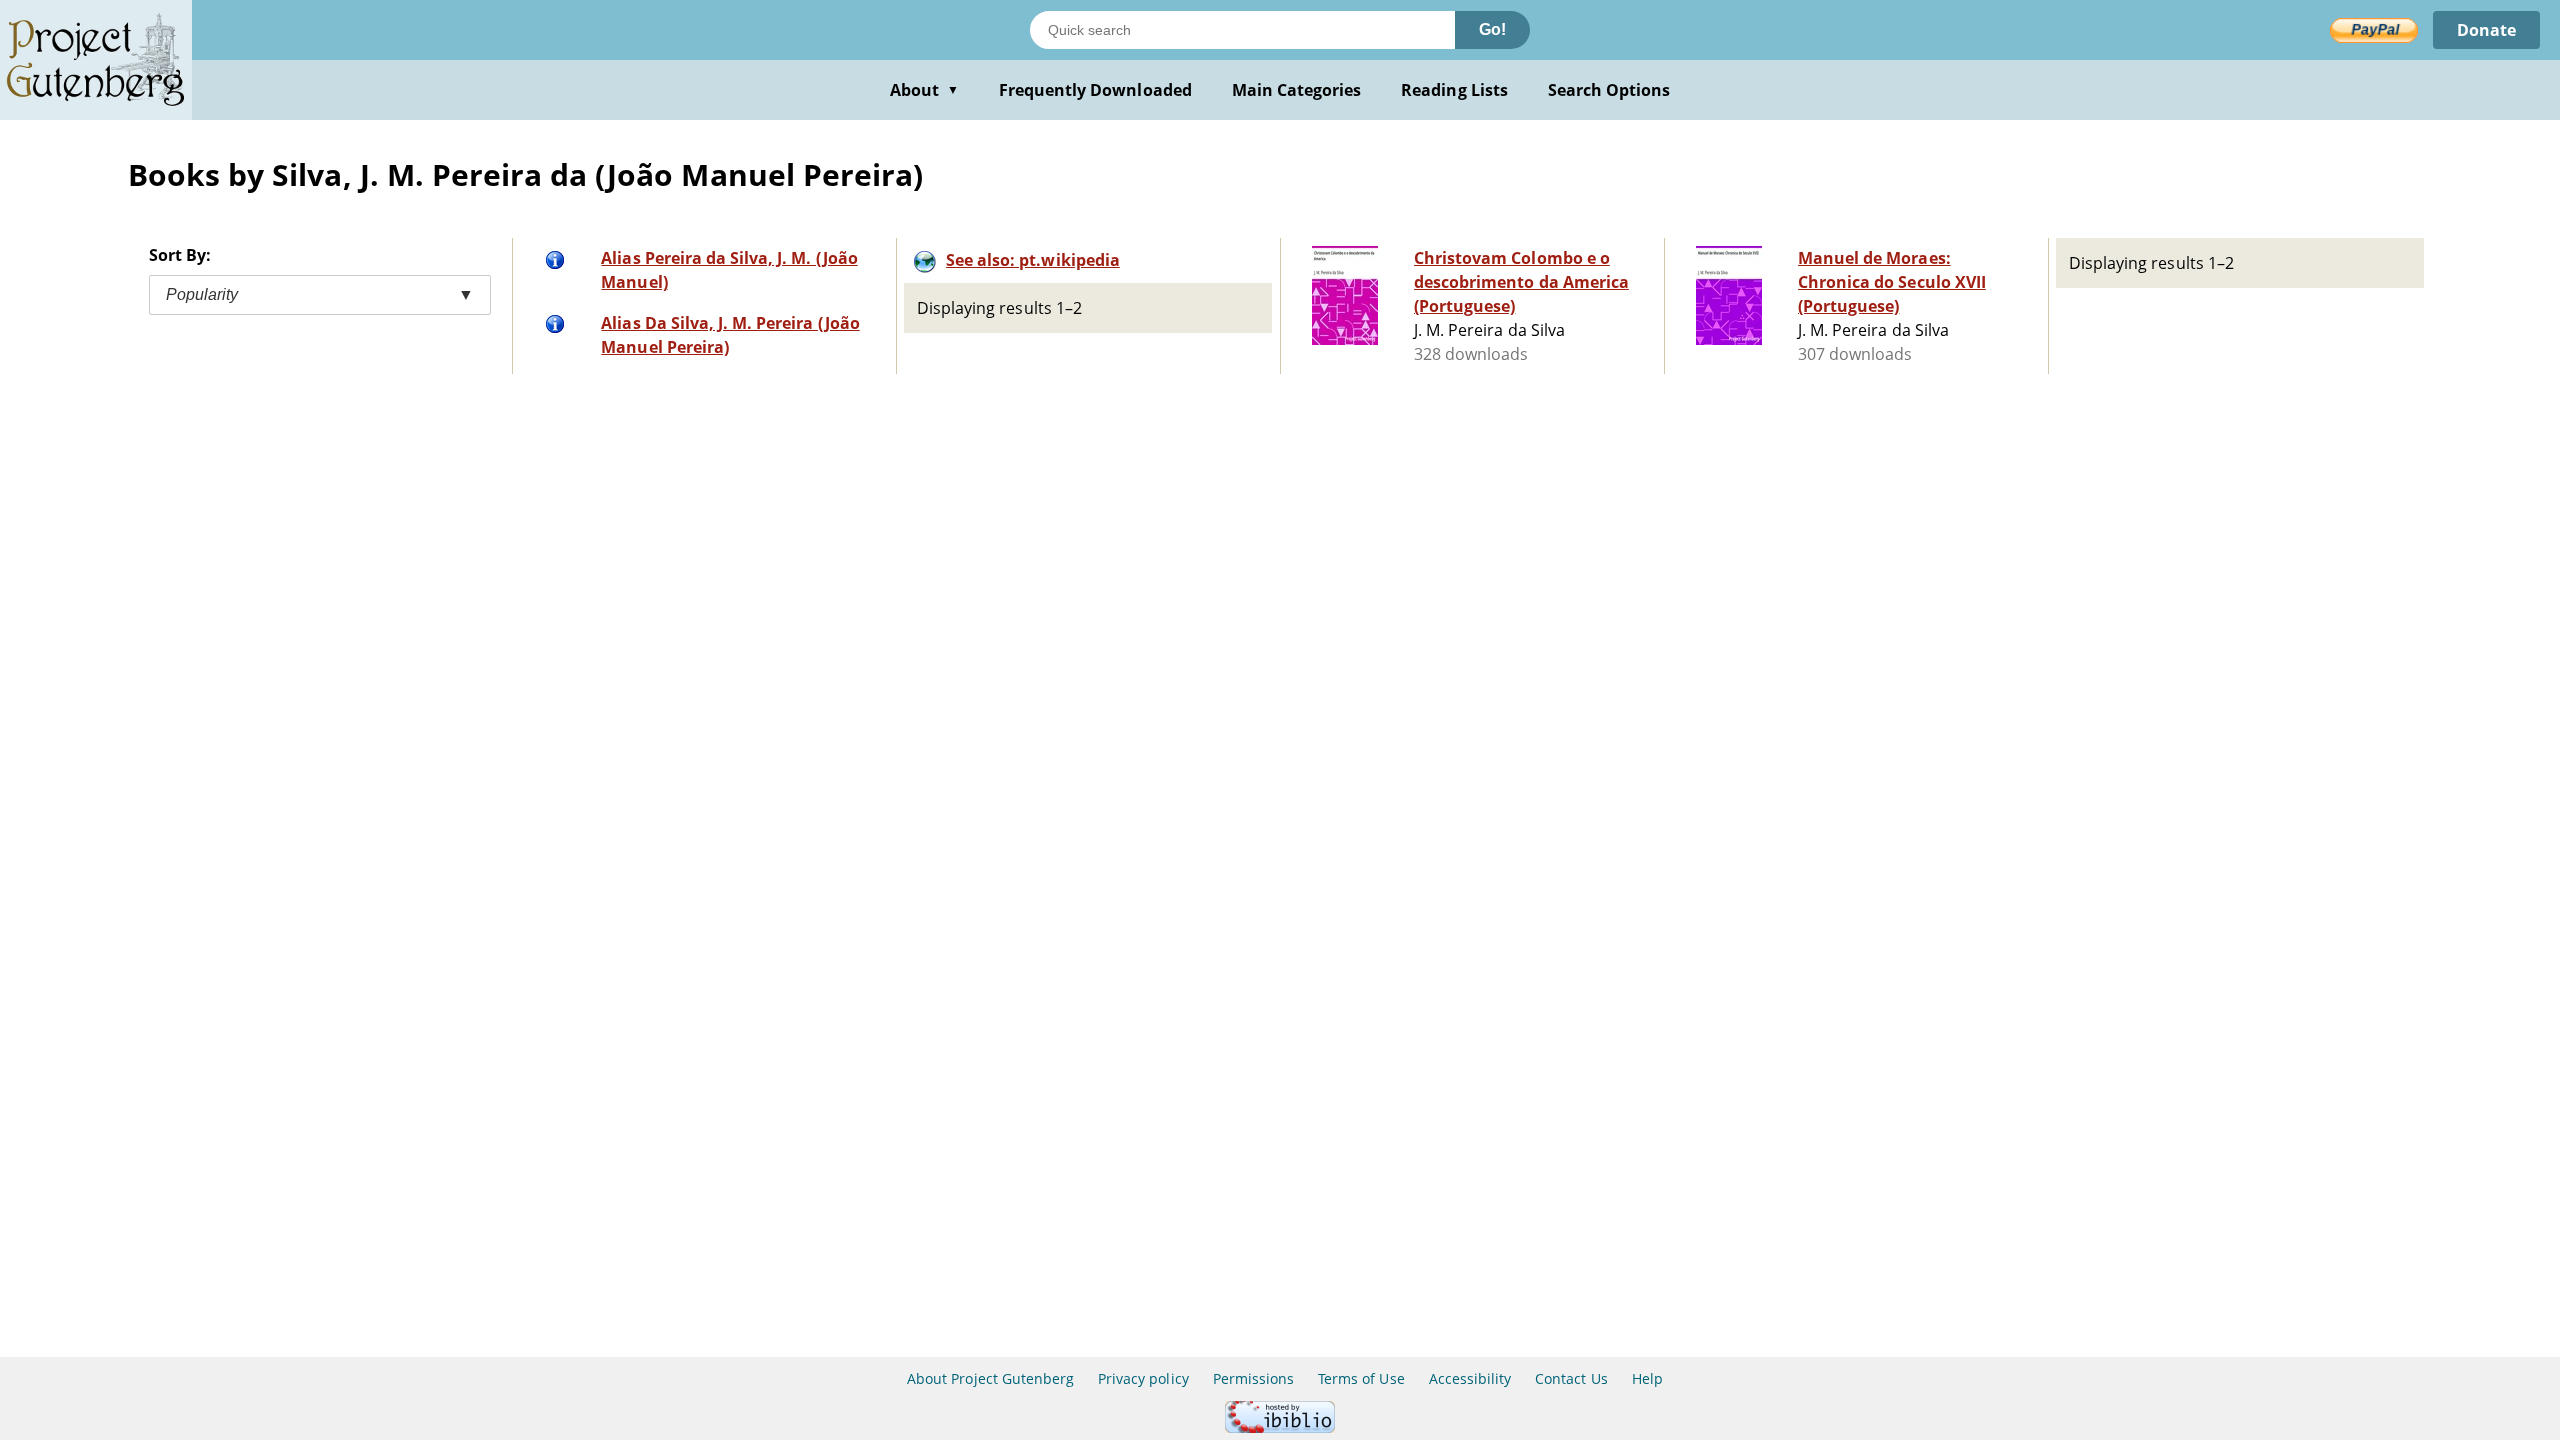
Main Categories (1297, 90)
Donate (2486, 30)
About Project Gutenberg (990, 1378)
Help (1647, 1378)
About (924, 90)
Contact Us (1571, 1378)
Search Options (1609, 90)
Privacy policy (1143, 1378)
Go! (1492, 29)
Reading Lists (1454, 90)
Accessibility (1470, 1378)
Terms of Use (1361, 1378)
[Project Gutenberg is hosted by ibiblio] (1280, 1427)
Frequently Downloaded (1095, 90)
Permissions (1253, 1378)
